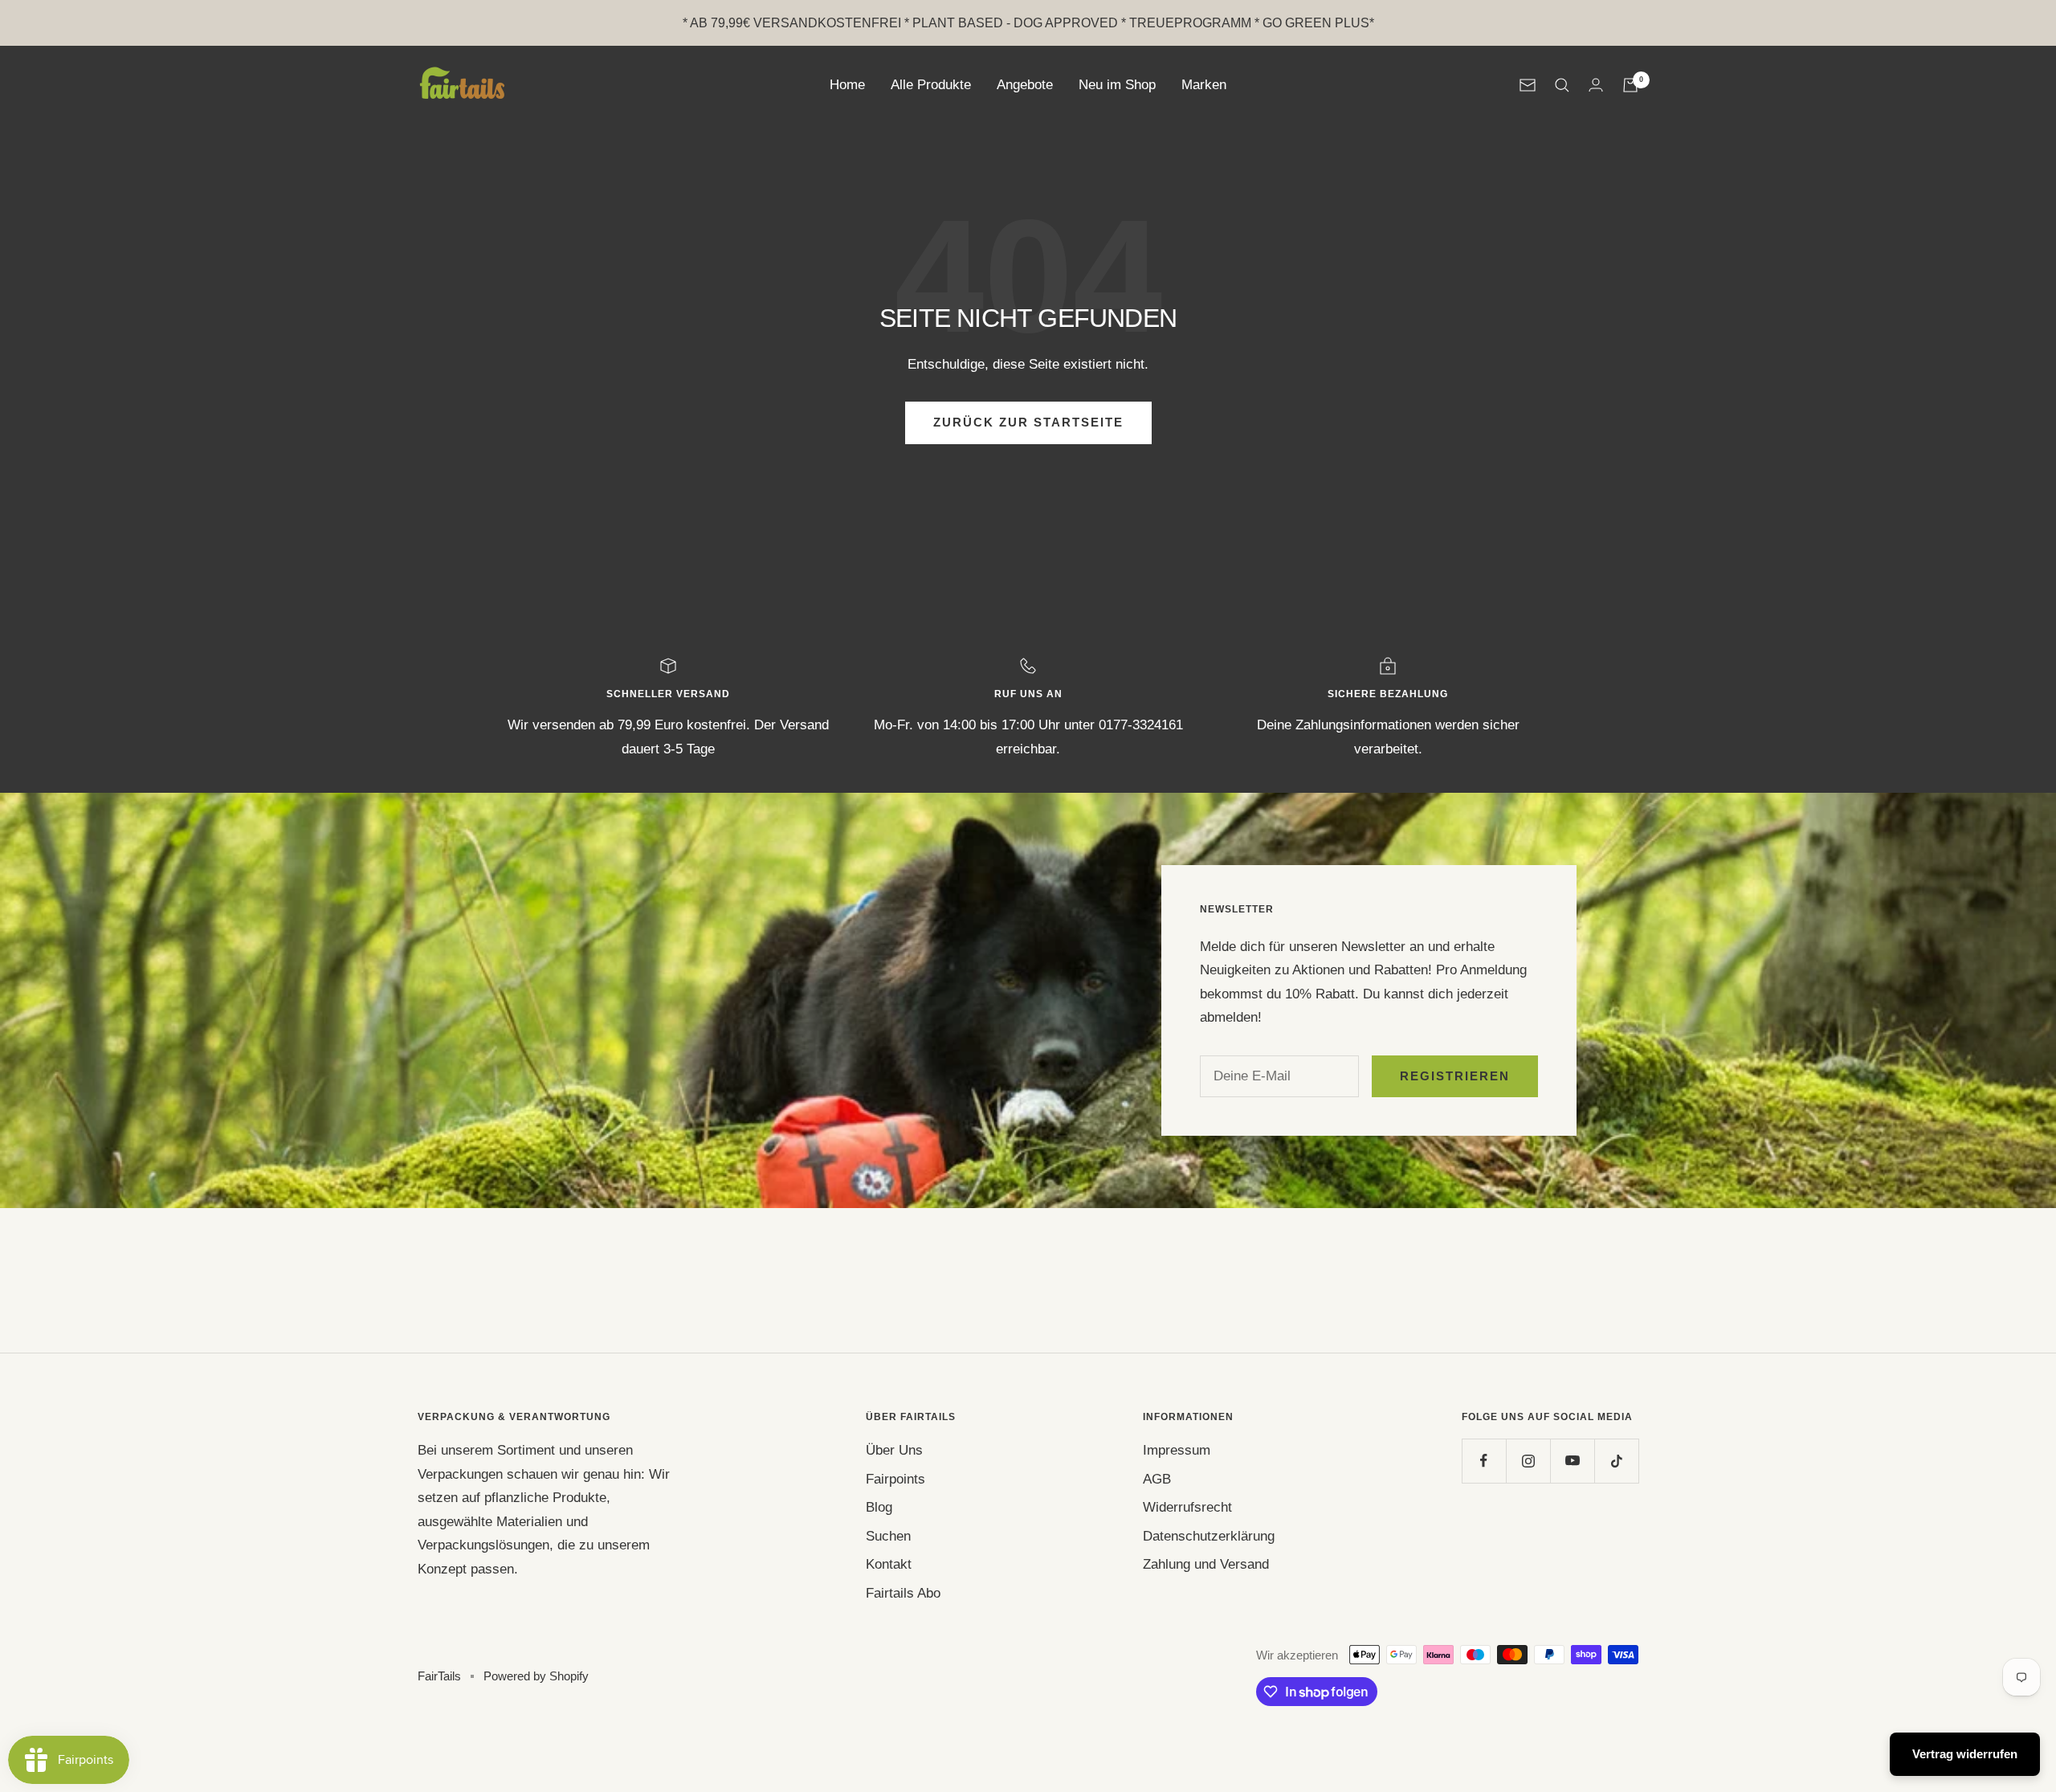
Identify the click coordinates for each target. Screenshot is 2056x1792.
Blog (879, 1507)
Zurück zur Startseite (1028, 422)
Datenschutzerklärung (1209, 1536)
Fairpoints (895, 1479)
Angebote (1025, 85)
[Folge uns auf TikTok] (1616, 1461)
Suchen (888, 1536)
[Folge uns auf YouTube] (1572, 1461)
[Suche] (1562, 85)
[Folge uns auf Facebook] (1484, 1461)
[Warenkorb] (1630, 85)
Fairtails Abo (903, 1593)
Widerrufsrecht (1187, 1507)
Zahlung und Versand (1206, 1564)
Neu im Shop (1117, 85)
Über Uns (894, 1450)
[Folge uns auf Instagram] (1528, 1461)
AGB (1157, 1479)
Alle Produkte (931, 85)
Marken (1204, 85)
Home (847, 85)
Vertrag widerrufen (1965, 1754)
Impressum (1177, 1450)
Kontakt (889, 1564)
